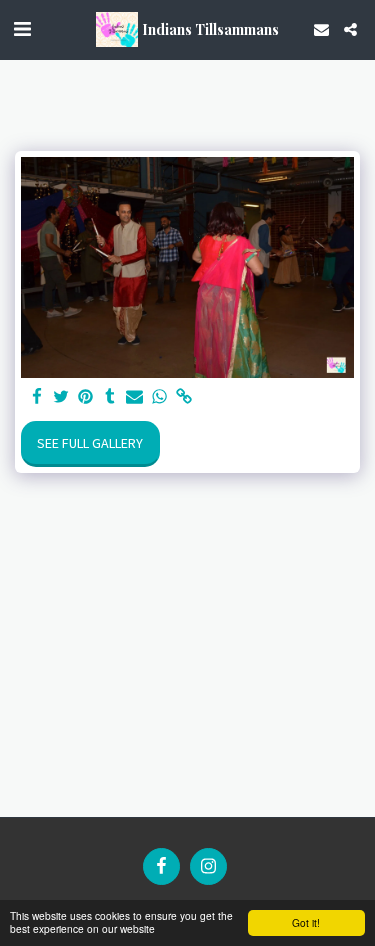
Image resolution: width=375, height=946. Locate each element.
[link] (184, 397)
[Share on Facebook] (37, 397)
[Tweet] (62, 397)
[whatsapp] (160, 397)
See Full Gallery (90, 443)
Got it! (306, 922)
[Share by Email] (135, 397)
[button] (22, 28)
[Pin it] (86, 397)
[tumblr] (111, 397)
